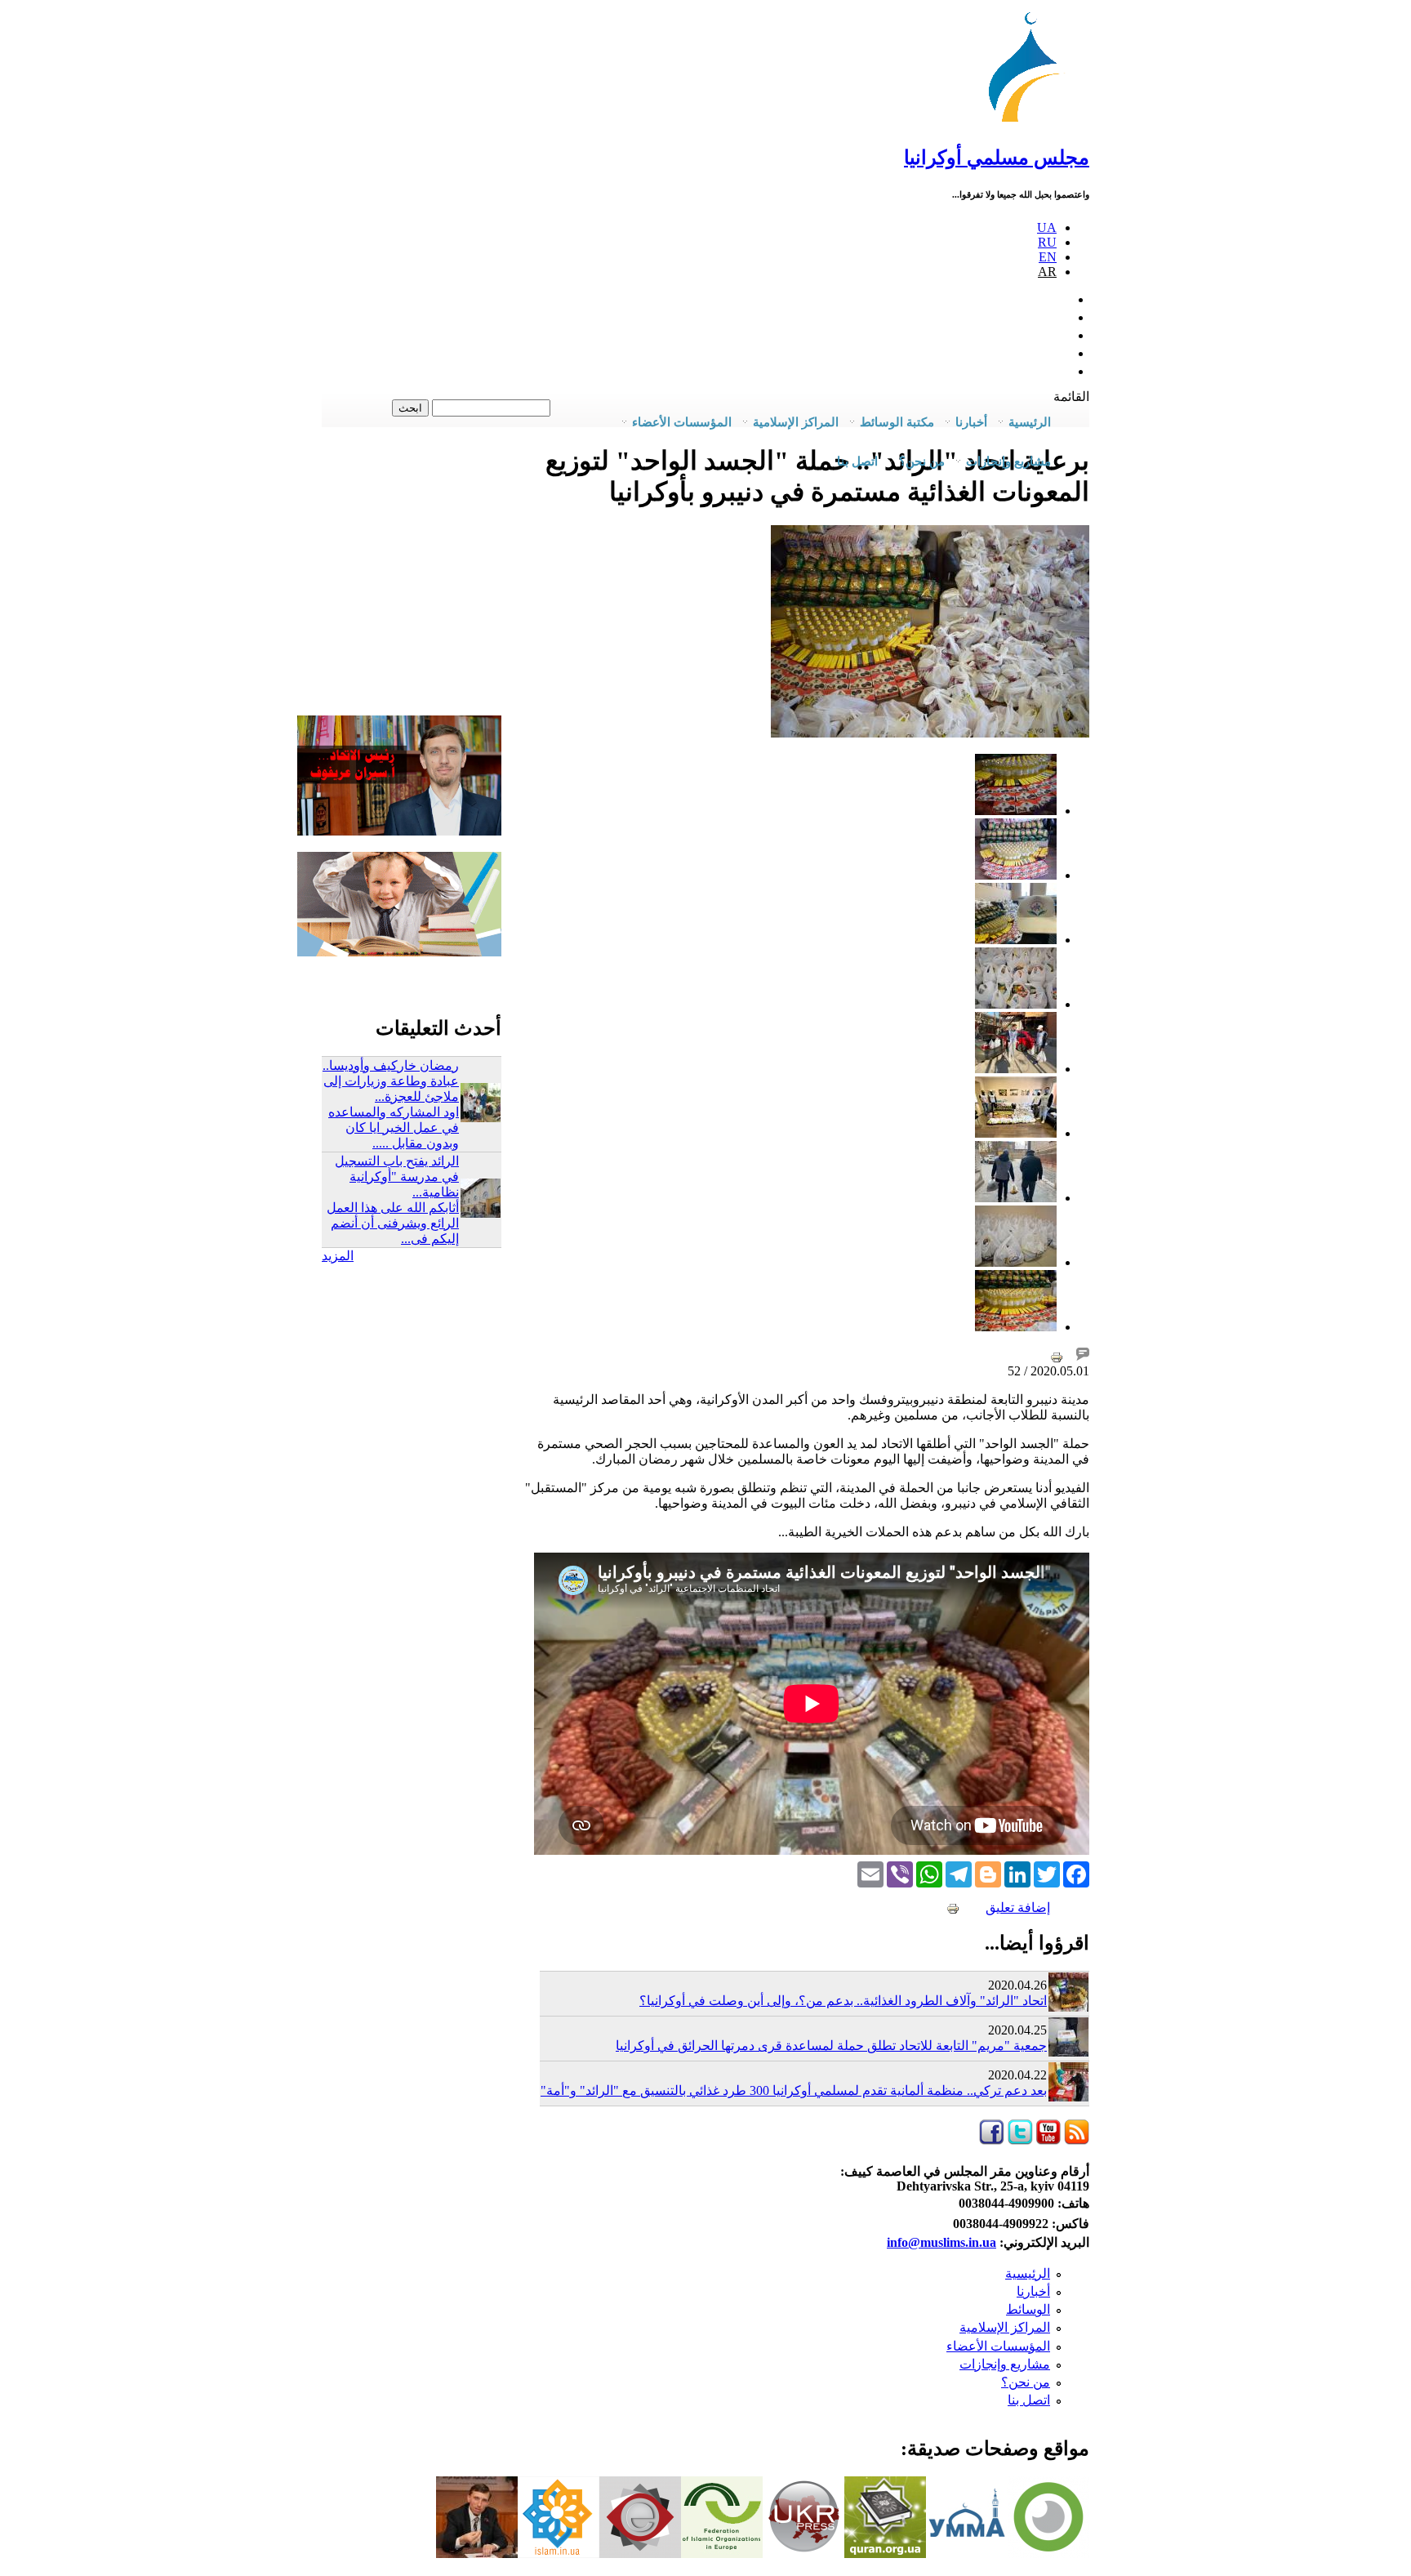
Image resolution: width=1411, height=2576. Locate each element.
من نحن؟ (1026, 2382)
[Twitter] (1047, 1873)
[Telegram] (959, 1873)
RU (1047, 242)
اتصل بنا (857, 461)
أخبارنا (1033, 2291)
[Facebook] (1076, 1873)
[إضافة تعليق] (1083, 1356)
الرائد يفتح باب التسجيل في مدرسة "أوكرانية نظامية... (397, 1177)
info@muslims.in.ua (941, 2242)
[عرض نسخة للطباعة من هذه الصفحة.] (1057, 1356)
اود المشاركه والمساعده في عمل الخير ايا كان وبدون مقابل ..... (394, 1128)
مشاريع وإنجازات (1005, 2364)
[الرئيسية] (1031, 122)
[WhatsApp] (929, 1873)
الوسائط (1028, 2309)
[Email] (870, 1873)
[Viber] (900, 1873)
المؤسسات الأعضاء (998, 2346)
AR (1047, 272)
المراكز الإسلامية (1005, 2327)
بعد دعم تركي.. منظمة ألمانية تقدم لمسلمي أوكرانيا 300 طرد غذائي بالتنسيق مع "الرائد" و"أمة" (794, 2090)
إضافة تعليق (1018, 1907)
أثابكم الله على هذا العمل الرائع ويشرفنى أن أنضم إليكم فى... (393, 1223)
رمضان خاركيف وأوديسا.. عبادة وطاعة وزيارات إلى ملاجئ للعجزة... (391, 1081)
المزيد (338, 1256)
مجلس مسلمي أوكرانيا (997, 158)
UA (1047, 227)
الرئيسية (1028, 2273)
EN (1048, 257)
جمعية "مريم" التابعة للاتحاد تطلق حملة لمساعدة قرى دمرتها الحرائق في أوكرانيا (831, 2046)
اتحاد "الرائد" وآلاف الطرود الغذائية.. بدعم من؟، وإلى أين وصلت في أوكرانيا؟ (843, 2001)
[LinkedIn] (1017, 1873)
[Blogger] (988, 1873)
